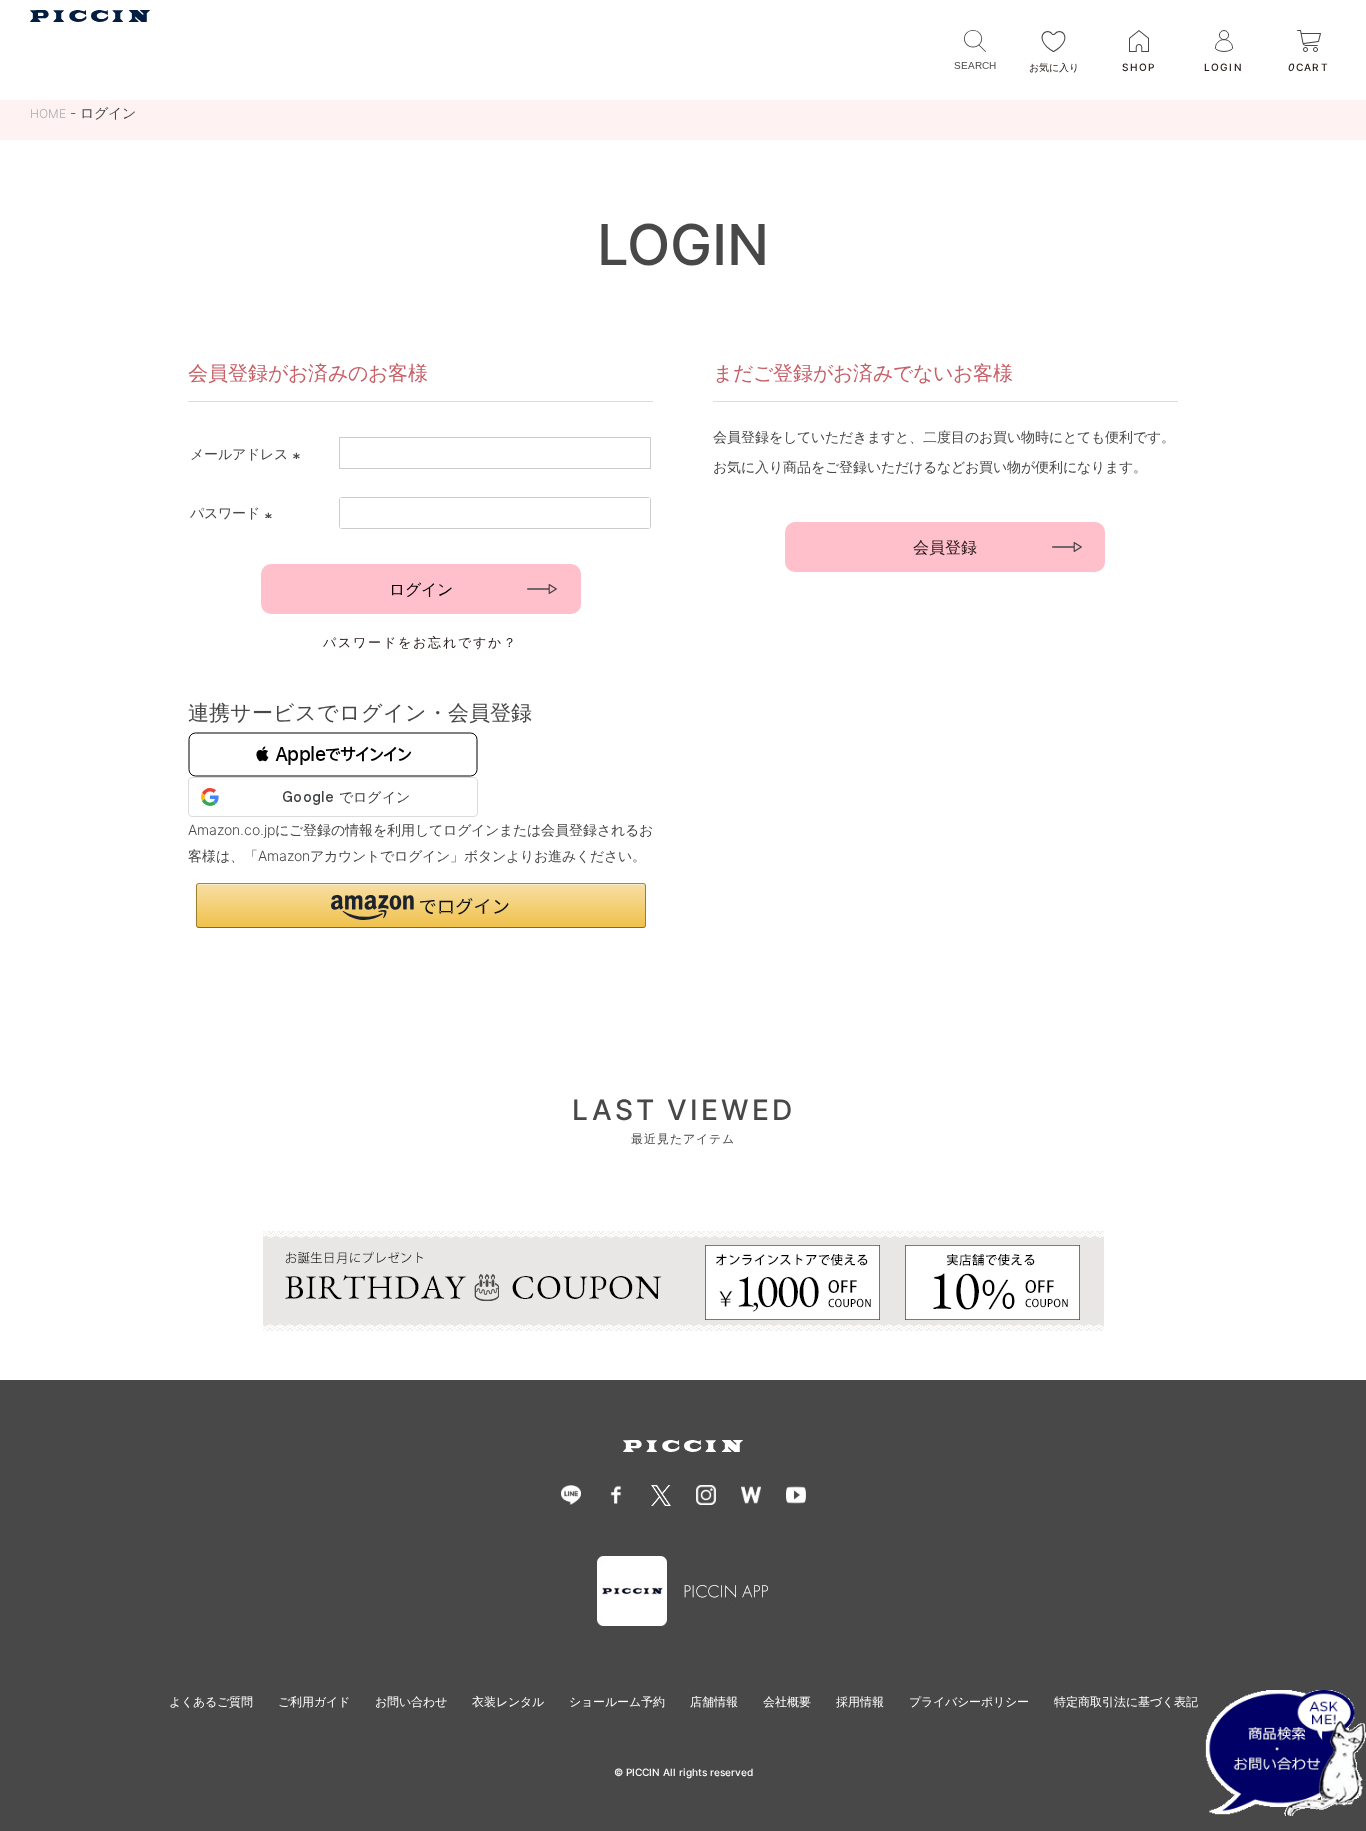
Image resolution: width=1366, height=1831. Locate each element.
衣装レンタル (508, 1701)
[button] (333, 754)
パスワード (234, 512)
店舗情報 (714, 1701)
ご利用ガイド (314, 1701)
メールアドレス (248, 453)
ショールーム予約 (617, 1701)
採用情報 (860, 1701)
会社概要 (787, 1701)
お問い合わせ (411, 1701)
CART (1308, 67)
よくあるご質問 (211, 1701)
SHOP (1138, 67)
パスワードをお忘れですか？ (420, 642)
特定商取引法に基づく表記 (1126, 1701)
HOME (48, 113)
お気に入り (1054, 67)
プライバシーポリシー (969, 1701)
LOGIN (1223, 67)
